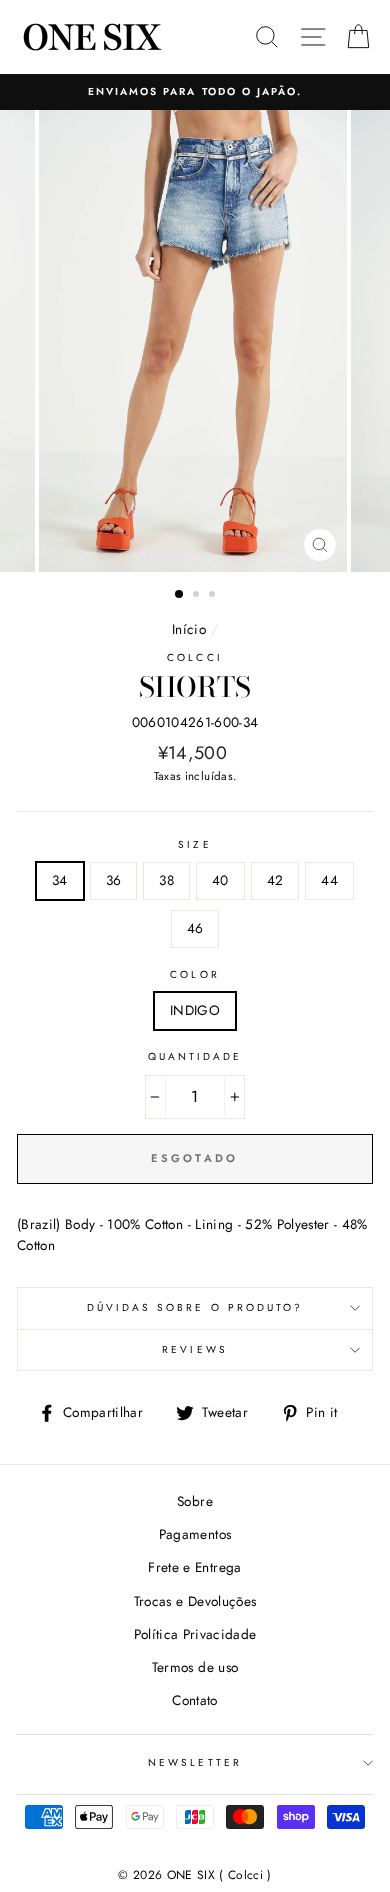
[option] (195, 92)
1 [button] (180, 595)
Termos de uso (195, 1667)
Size (194, 844)
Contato (194, 1700)
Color (194, 974)
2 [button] (198, 596)
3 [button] (214, 596)
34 (60, 880)
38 (166, 880)
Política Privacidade (195, 1634)
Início (189, 629)
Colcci (194, 657)
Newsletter (195, 1762)
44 (329, 880)
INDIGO (195, 1010)
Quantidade (195, 1056)
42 (275, 880)
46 (195, 928)
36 (114, 880)
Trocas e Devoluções (195, 1601)
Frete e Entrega (194, 1567)
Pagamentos (195, 1534)
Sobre (195, 1501)
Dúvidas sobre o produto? (195, 1307)
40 (220, 880)
